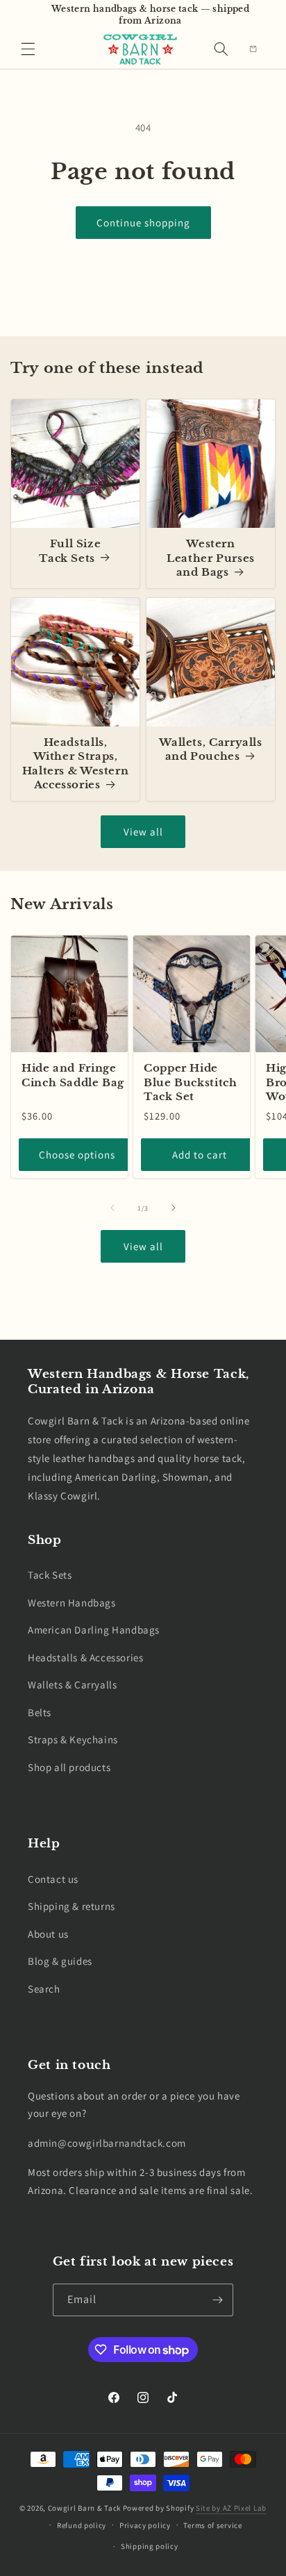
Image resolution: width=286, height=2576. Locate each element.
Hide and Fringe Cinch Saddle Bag (73, 1075)
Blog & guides (60, 1961)
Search (44, 1989)
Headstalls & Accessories (85, 1657)
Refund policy (82, 2525)
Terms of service (212, 2525)
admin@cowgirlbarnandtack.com (107, 2143)
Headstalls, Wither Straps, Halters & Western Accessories (76, 764)
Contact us (53, 1879)
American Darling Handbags (94, 1630)
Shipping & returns (71, 1906)
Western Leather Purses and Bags (211, 558)
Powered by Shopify (159, 2508)
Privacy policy (145, 2525)
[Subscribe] (217, 2300)
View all (143, 832)
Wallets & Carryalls (72, 1685)
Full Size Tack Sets (70, 551)
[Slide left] (112, 1208)
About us (48, 1934)
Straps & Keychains (73, 1739)
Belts (40, 1712)
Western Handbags (72, 1603)
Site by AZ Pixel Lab (231, 2508)
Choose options (77, 1155)
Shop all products (69, 1767)
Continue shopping (143, 223)
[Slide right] (174, 1208)
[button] (28, 49)
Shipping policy (150, 2546)
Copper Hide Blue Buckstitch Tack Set (190, 1082)
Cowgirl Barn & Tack (84, 2508)
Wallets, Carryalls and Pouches (210, 749)
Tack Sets (50, 1575)
